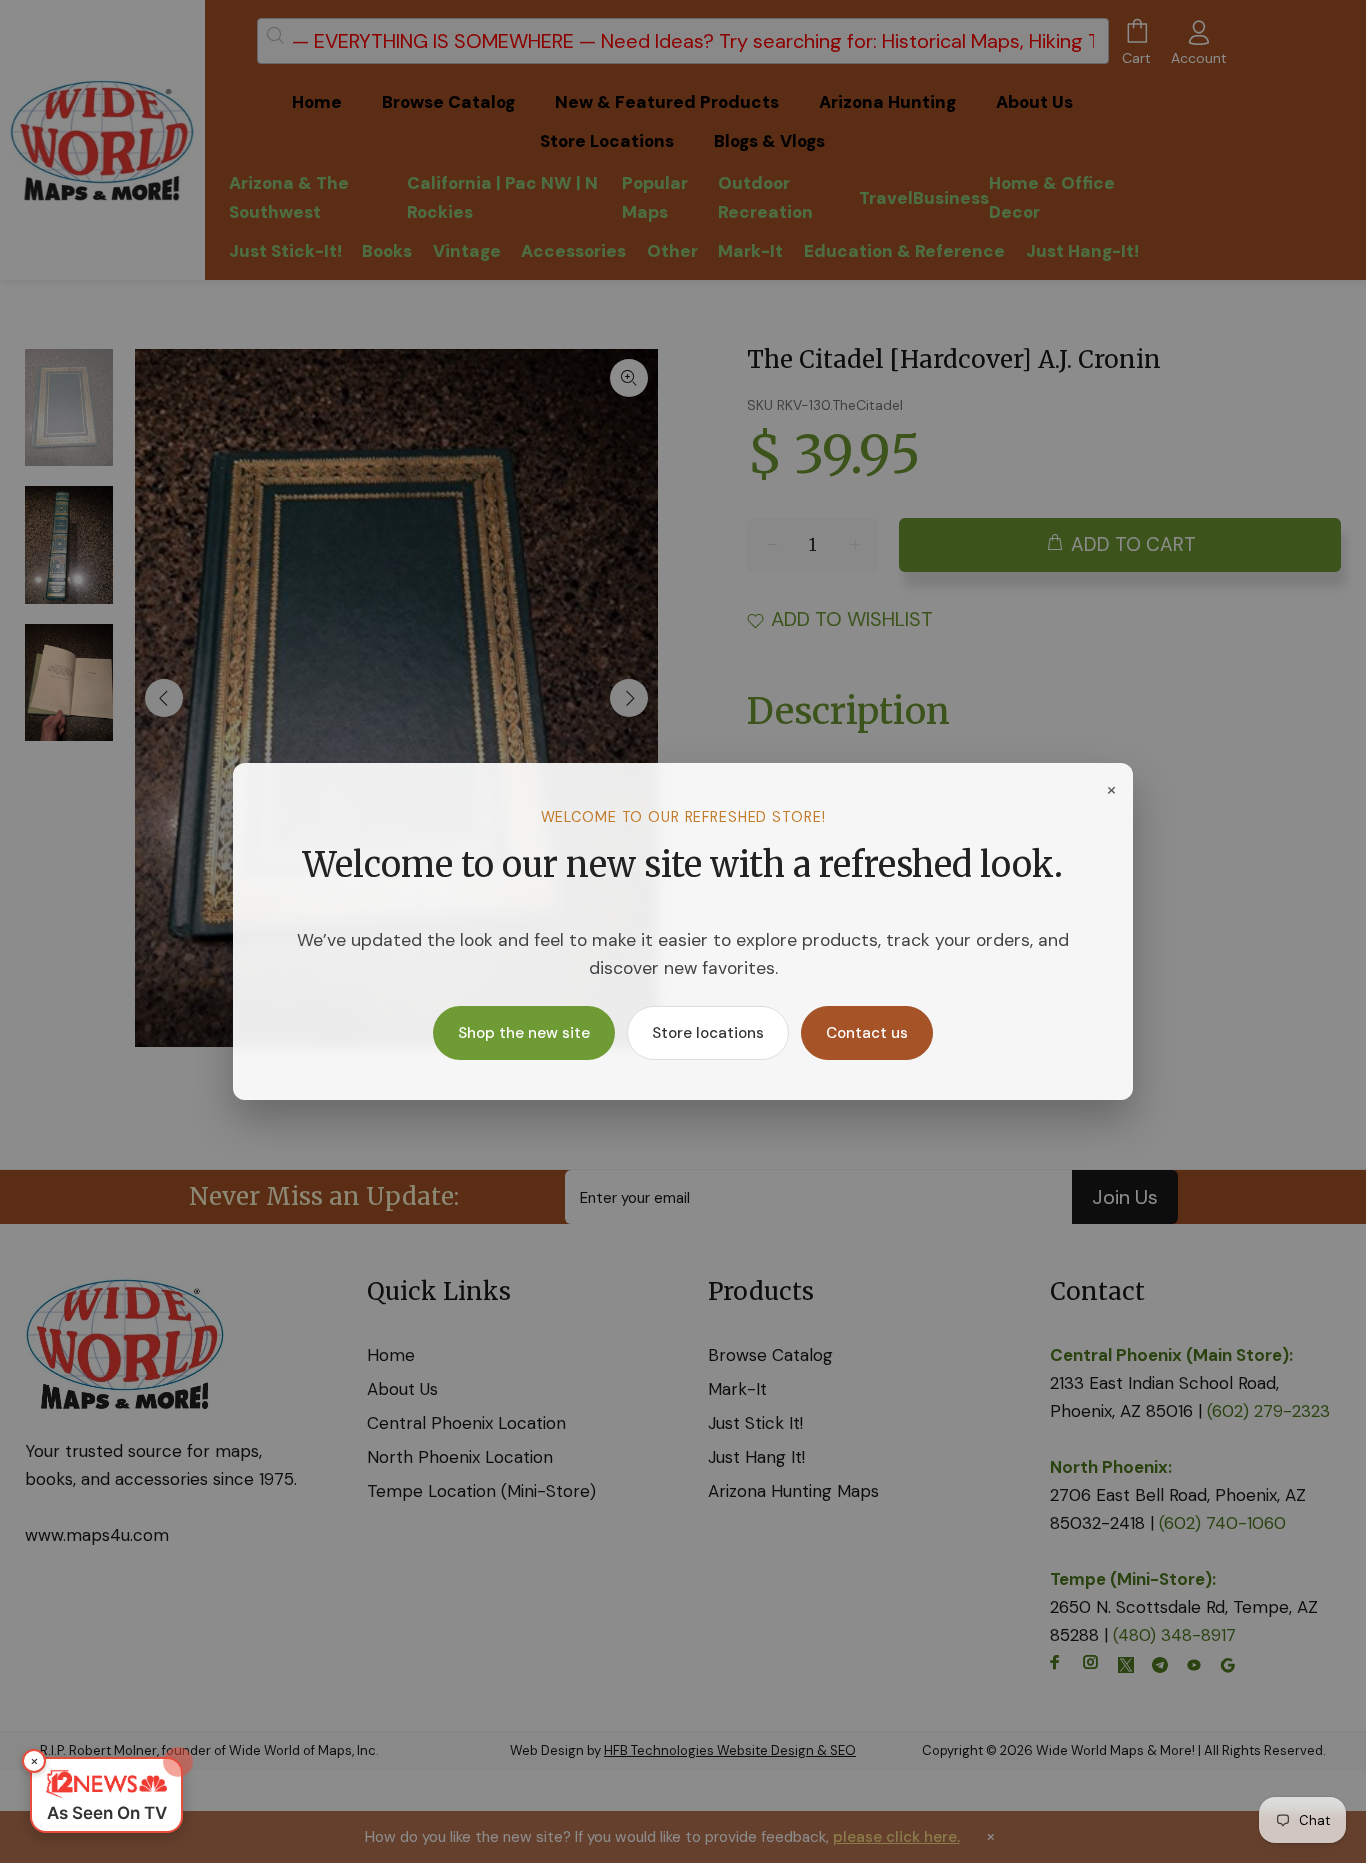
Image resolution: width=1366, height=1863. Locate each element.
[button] (106, 1795)
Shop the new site (524, 1033)
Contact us (867, 1033)
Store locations (708, 1033)
